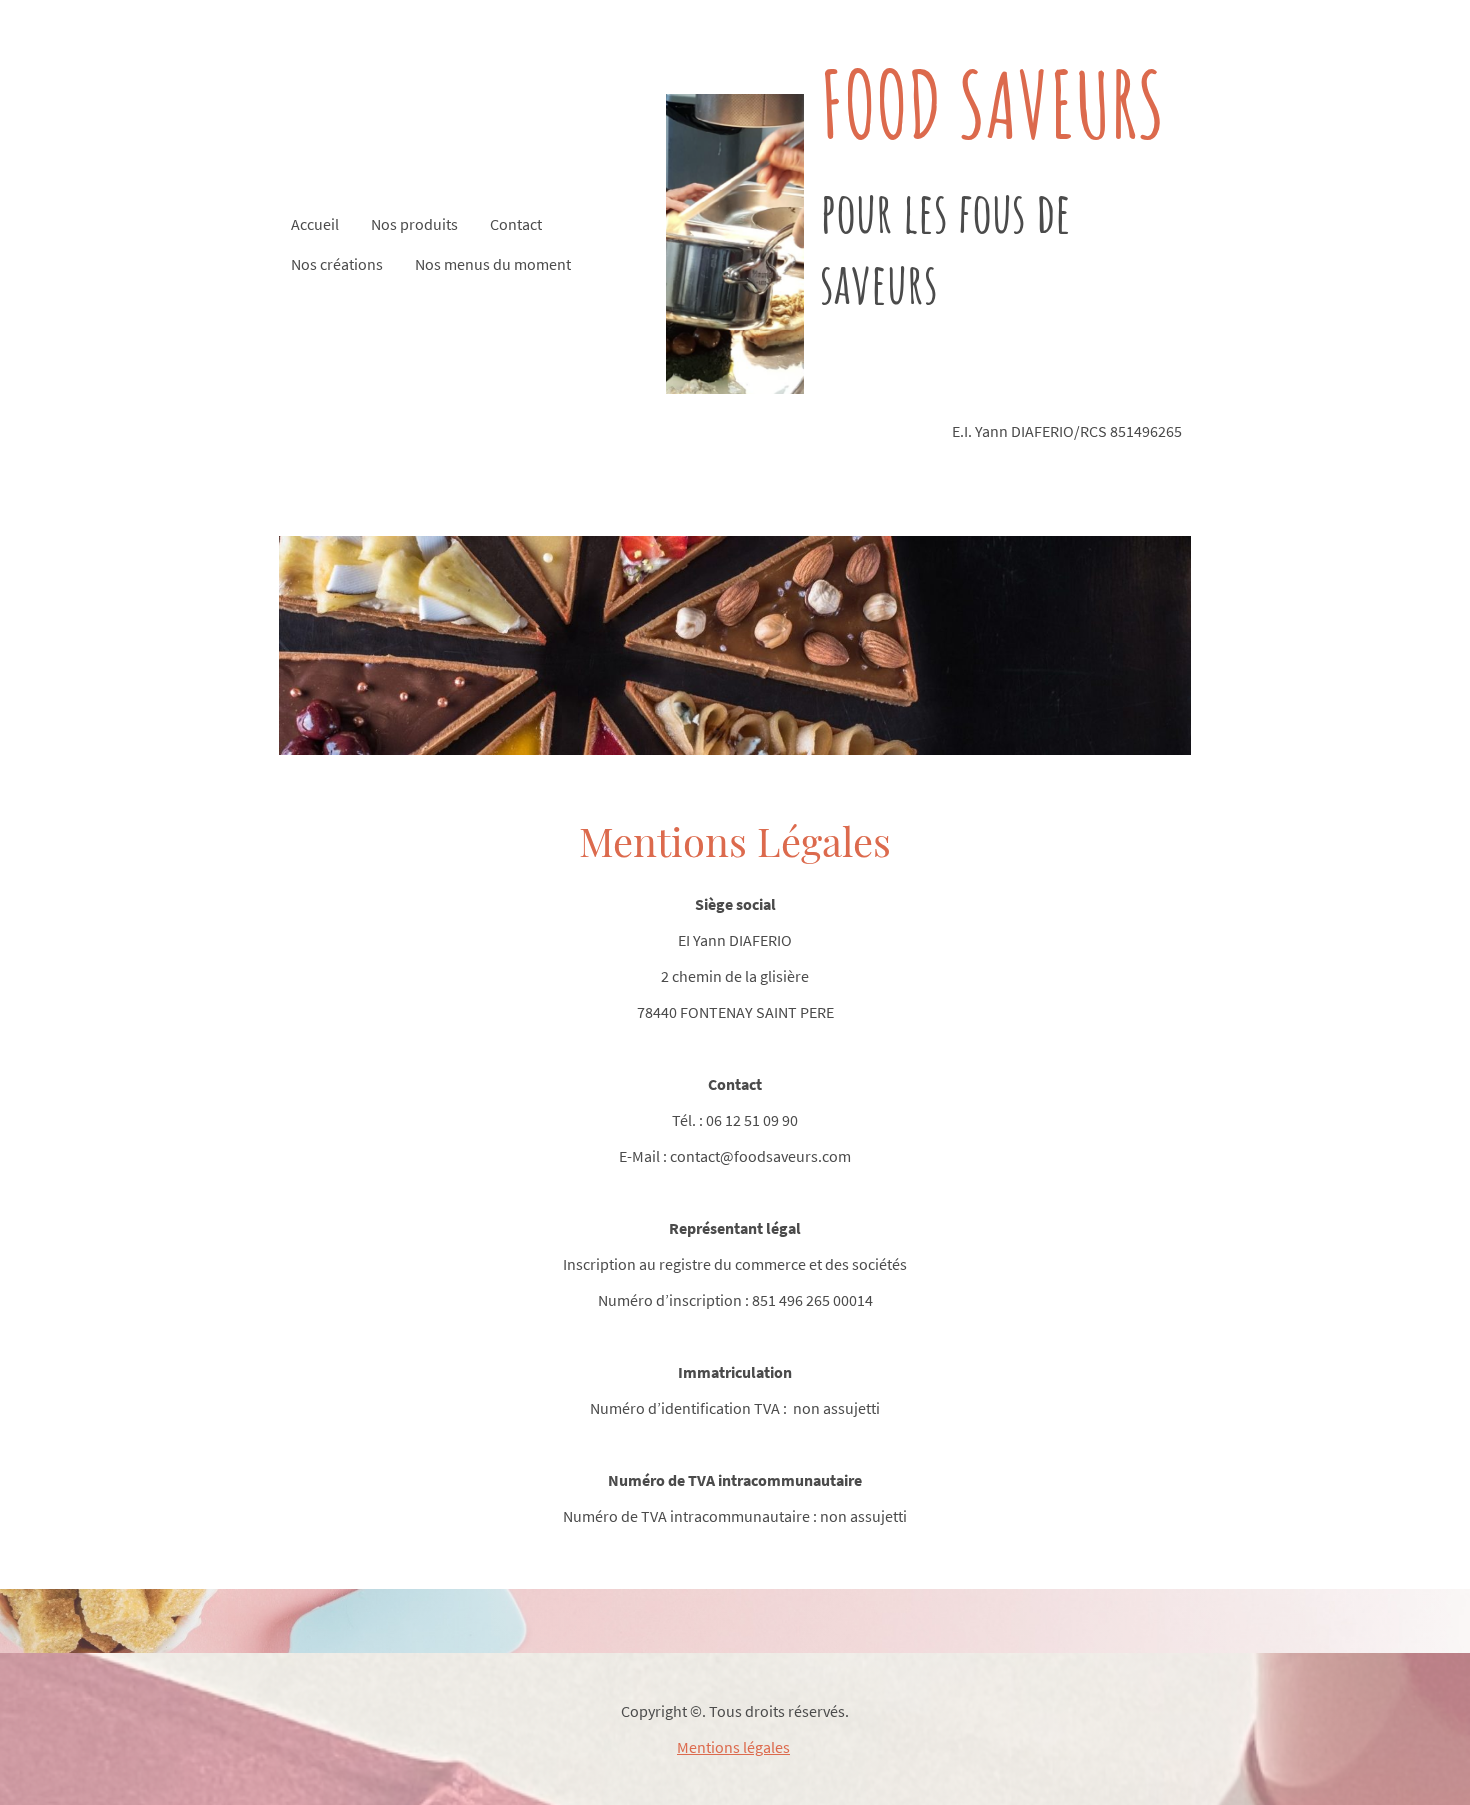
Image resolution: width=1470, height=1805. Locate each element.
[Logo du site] (735, 244)
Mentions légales (733, 1747)
